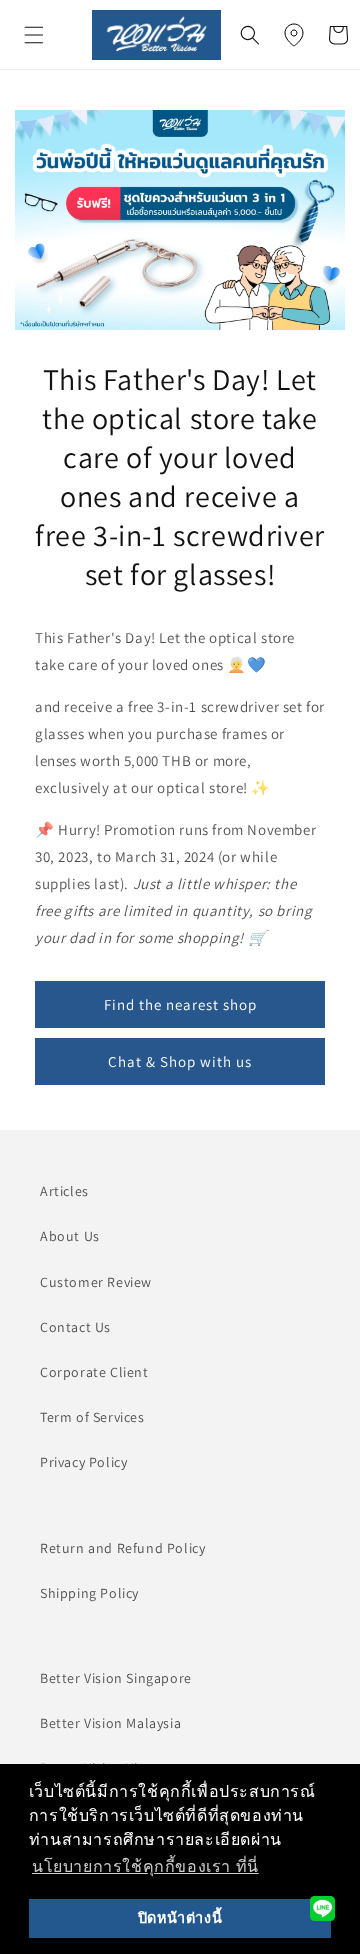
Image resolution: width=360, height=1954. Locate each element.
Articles (64, 1191)
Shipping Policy (89, 1593)
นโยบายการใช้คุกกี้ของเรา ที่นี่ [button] (145, 1866)
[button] (34, 35)
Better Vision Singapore (116, 1678)
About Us (70, 1236)
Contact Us (75, 1327)
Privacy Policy (83, 1462)
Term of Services (92, 1417)
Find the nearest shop (180, 1004)
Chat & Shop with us (180, 1061)
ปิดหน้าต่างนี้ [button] (180, 1918)
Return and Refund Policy (122, 1548)
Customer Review (96, 1282)
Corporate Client (94, 1372)
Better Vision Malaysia (110, 1723)
